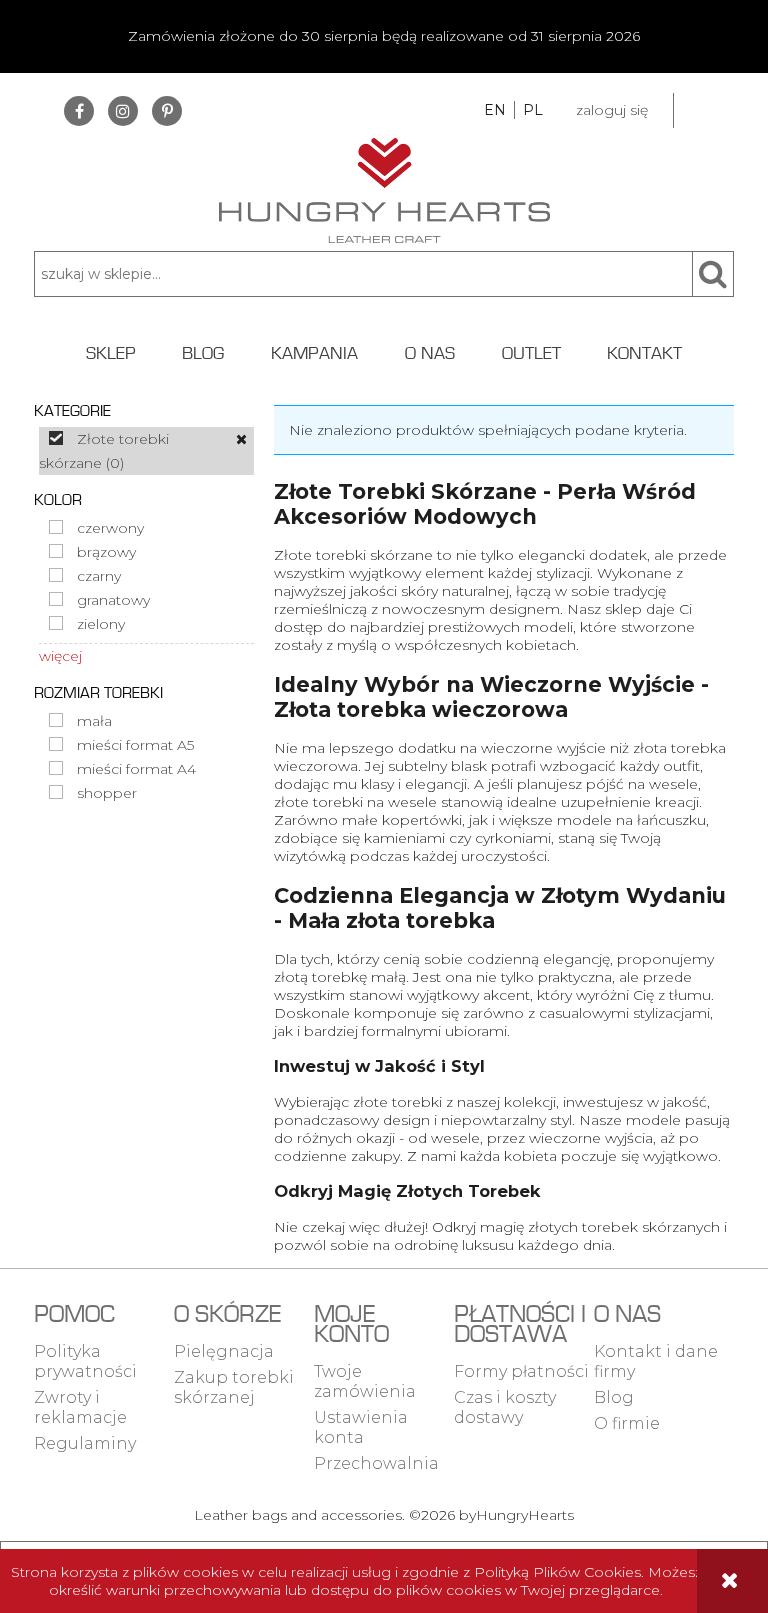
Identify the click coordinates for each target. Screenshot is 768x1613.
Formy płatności (521, 1371)
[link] (146, 451)
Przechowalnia (376, 1463)
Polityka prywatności (85, 1361)
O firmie (627, 1423)
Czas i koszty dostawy (505, 1407)
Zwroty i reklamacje (80, 1407)
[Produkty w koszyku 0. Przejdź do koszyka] (704, 110)
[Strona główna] (384, 188)
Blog (614, 1397)
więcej (60, 656)
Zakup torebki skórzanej (234, 1387)
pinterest (167, 111)
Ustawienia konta (361, 1427)
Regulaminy (85, 1443)
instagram (123, 111)
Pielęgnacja (224, 1351)
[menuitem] (110, 353)
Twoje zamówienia (365, 1381)
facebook (79, 111)
